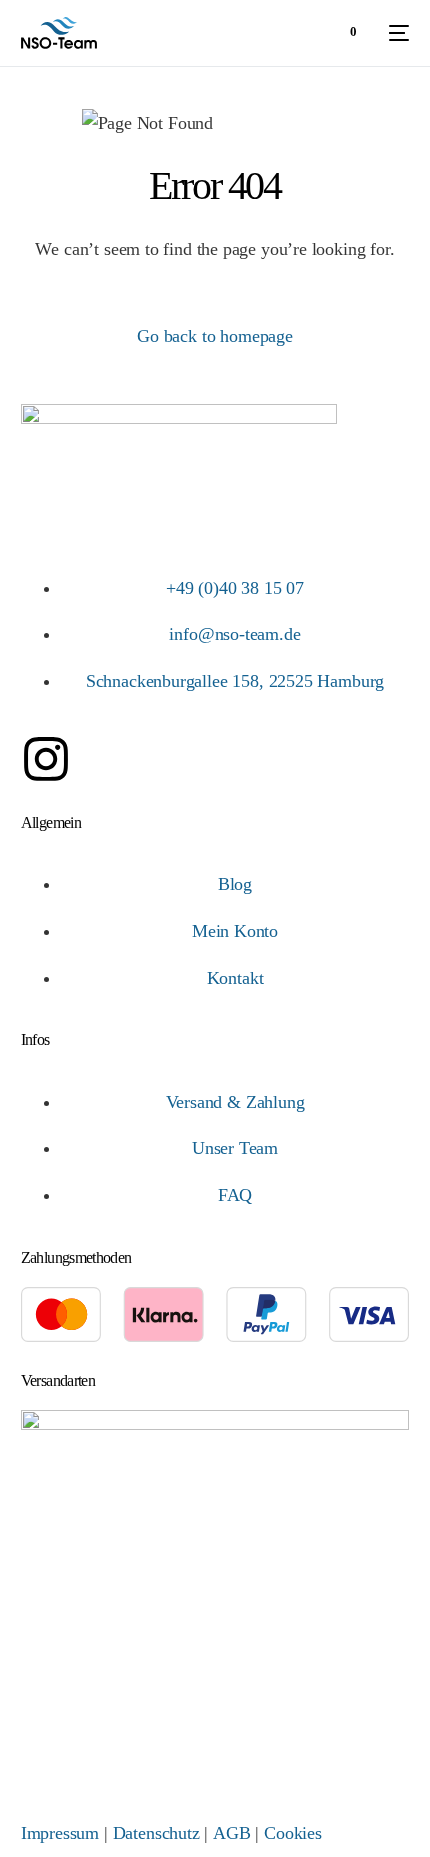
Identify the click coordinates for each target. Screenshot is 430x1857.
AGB (231, 1833)
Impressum (60, 1833)
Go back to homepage (215, 336)
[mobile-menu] (393, 33)
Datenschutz (156, 1833)
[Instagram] (46, 759)
